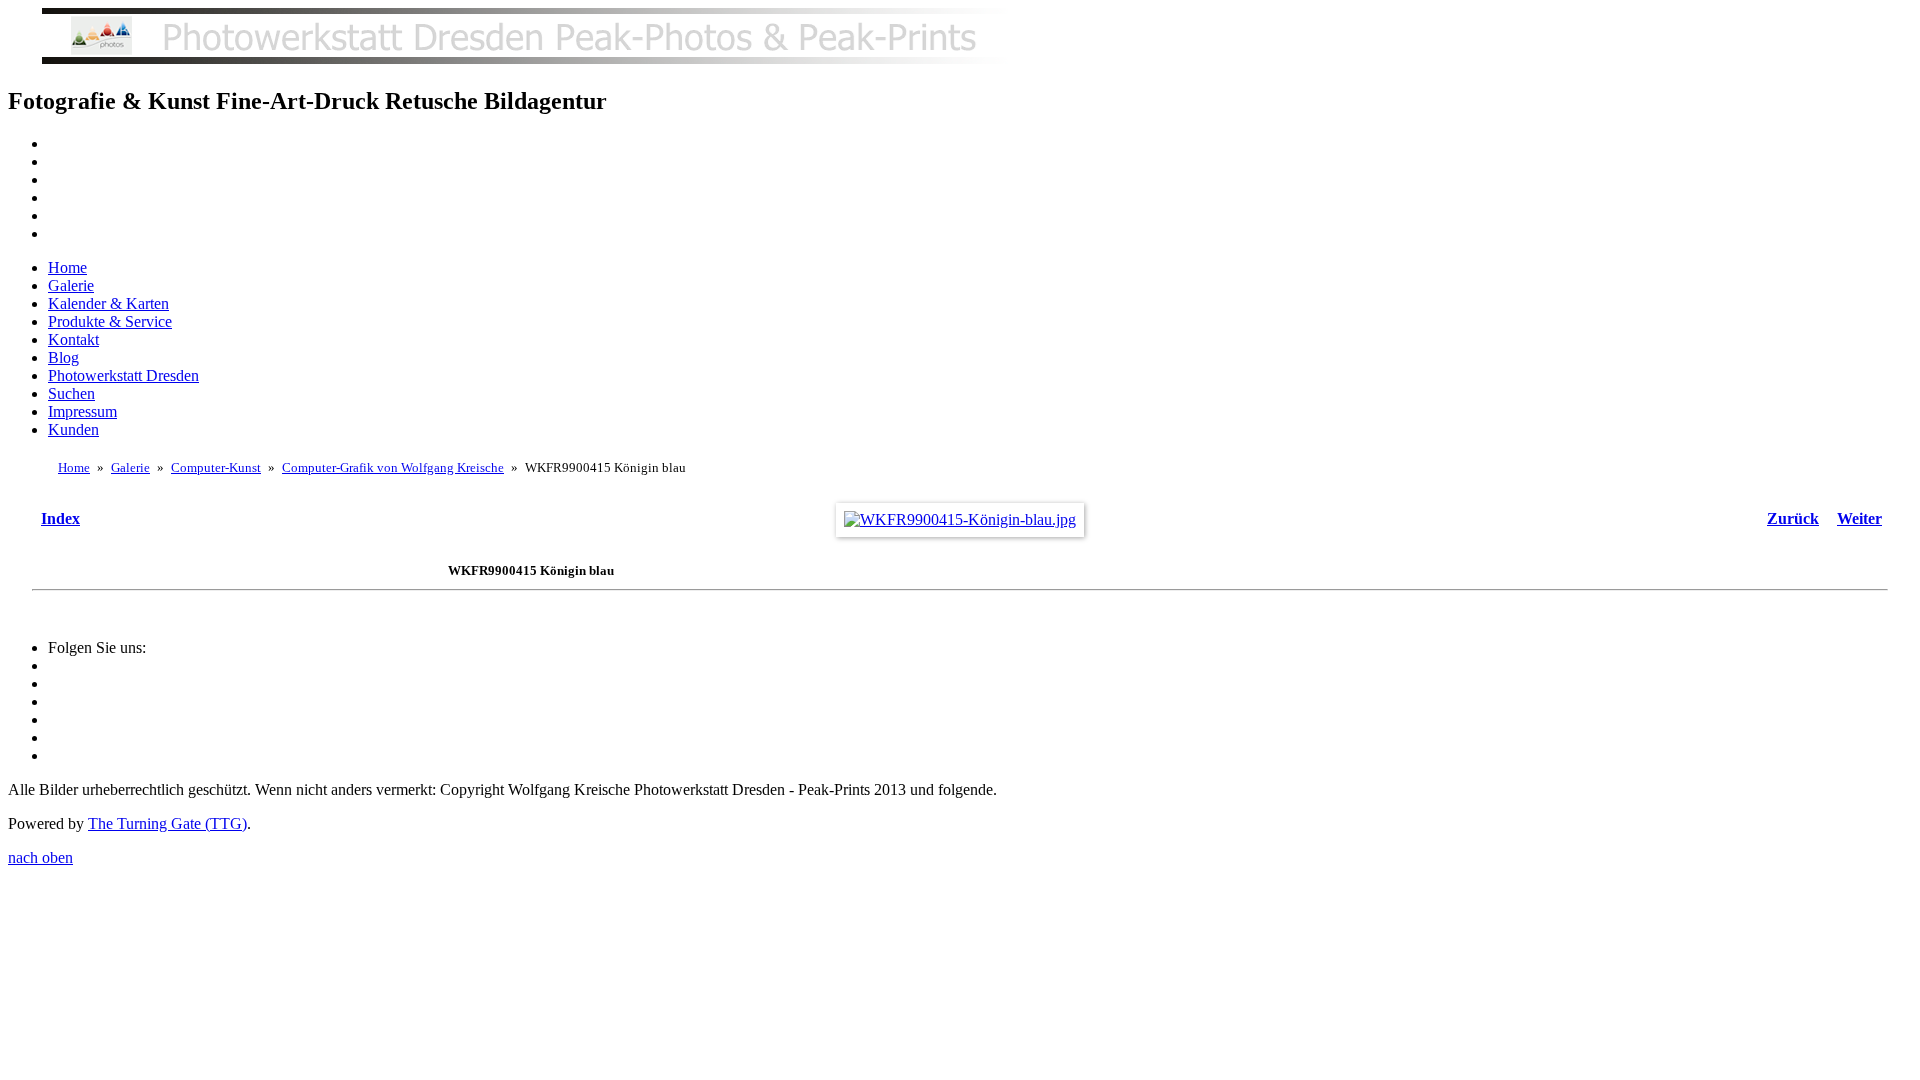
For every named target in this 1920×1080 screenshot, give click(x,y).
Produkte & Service (110, 321)
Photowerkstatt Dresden (123, 375)
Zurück (1793, 518)
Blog (63, 357)
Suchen (71, 393)
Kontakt (73, 339)
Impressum (82, 411)
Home (67, 267)
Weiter (1859, 518)
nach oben (40, 857)
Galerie (71, 285)
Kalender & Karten (108, 303)
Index (60, 518)
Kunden (73, 429)
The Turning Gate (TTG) (167, 823)
